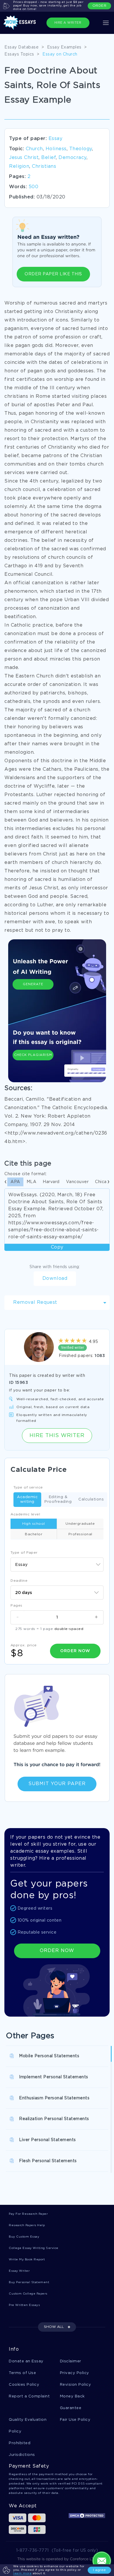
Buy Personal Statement (29, 2282)
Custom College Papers (28, 2294)
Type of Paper (24, 1553)
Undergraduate (80, 1524)
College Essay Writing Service (34, 2248)
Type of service (28, 1487)
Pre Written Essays (24, 2305)
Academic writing (27, 1499)
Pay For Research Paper (28, 2214)
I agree (99, 2570)
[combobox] (57, 1564)
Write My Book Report (27, 2260)
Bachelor (34, 1534)
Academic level (25, 1514)
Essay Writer (19, 2271)
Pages (17, 1606)
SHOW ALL (54, 2327)
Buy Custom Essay (24, 2237)
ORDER (100, 6)
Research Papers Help (27, 2225)
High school (34, 1524)
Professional (80, 1534)
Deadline (19, 1581)
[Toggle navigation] (106, 23)
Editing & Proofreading (58, 1499)
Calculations (91, 1499)
